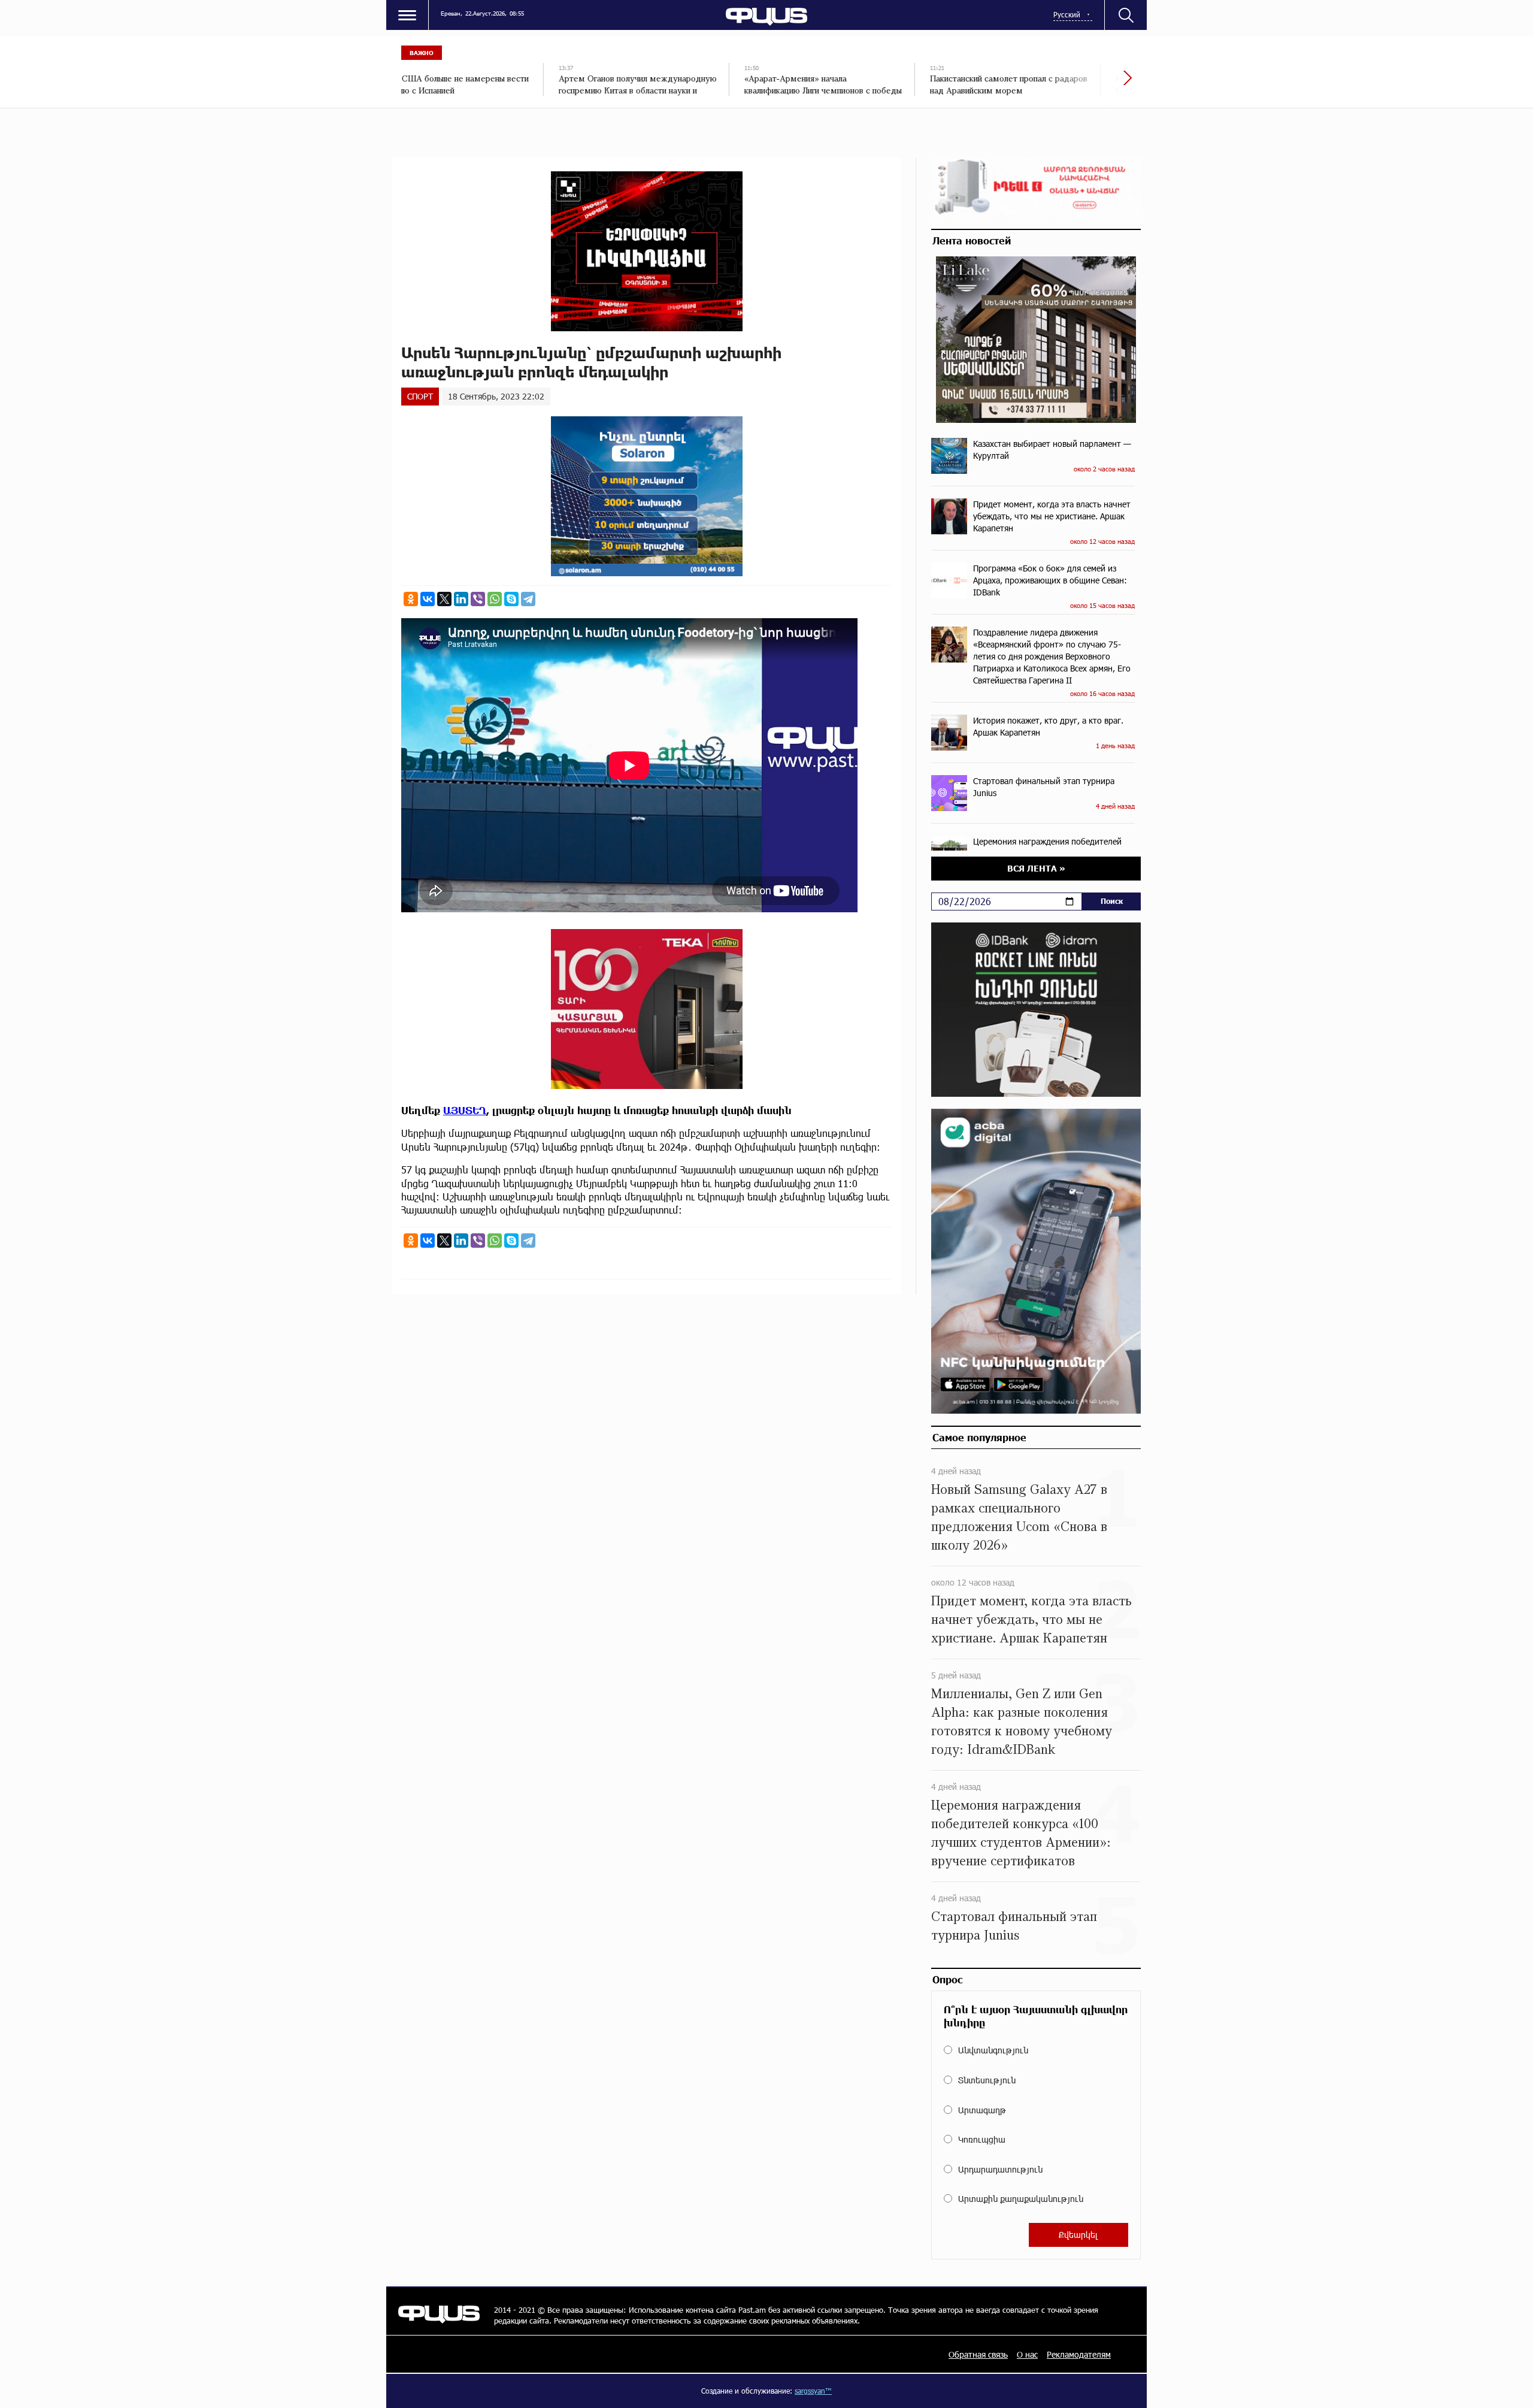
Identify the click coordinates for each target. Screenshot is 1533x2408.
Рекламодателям (1079, 2354)
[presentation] (1087, 84)
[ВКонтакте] (428, 599)
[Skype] (511, 599)
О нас (1027, 2354)
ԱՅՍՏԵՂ (465, 1110)
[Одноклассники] (411, 599)
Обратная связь (978, 2354)
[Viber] (478, 599)
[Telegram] (528, 599)
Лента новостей (972, 240)
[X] (444, 599)
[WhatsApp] (495, 599)
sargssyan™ (813, 2391)
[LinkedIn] (461, 599)
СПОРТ (420, 396)
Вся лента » (1036, 868)
